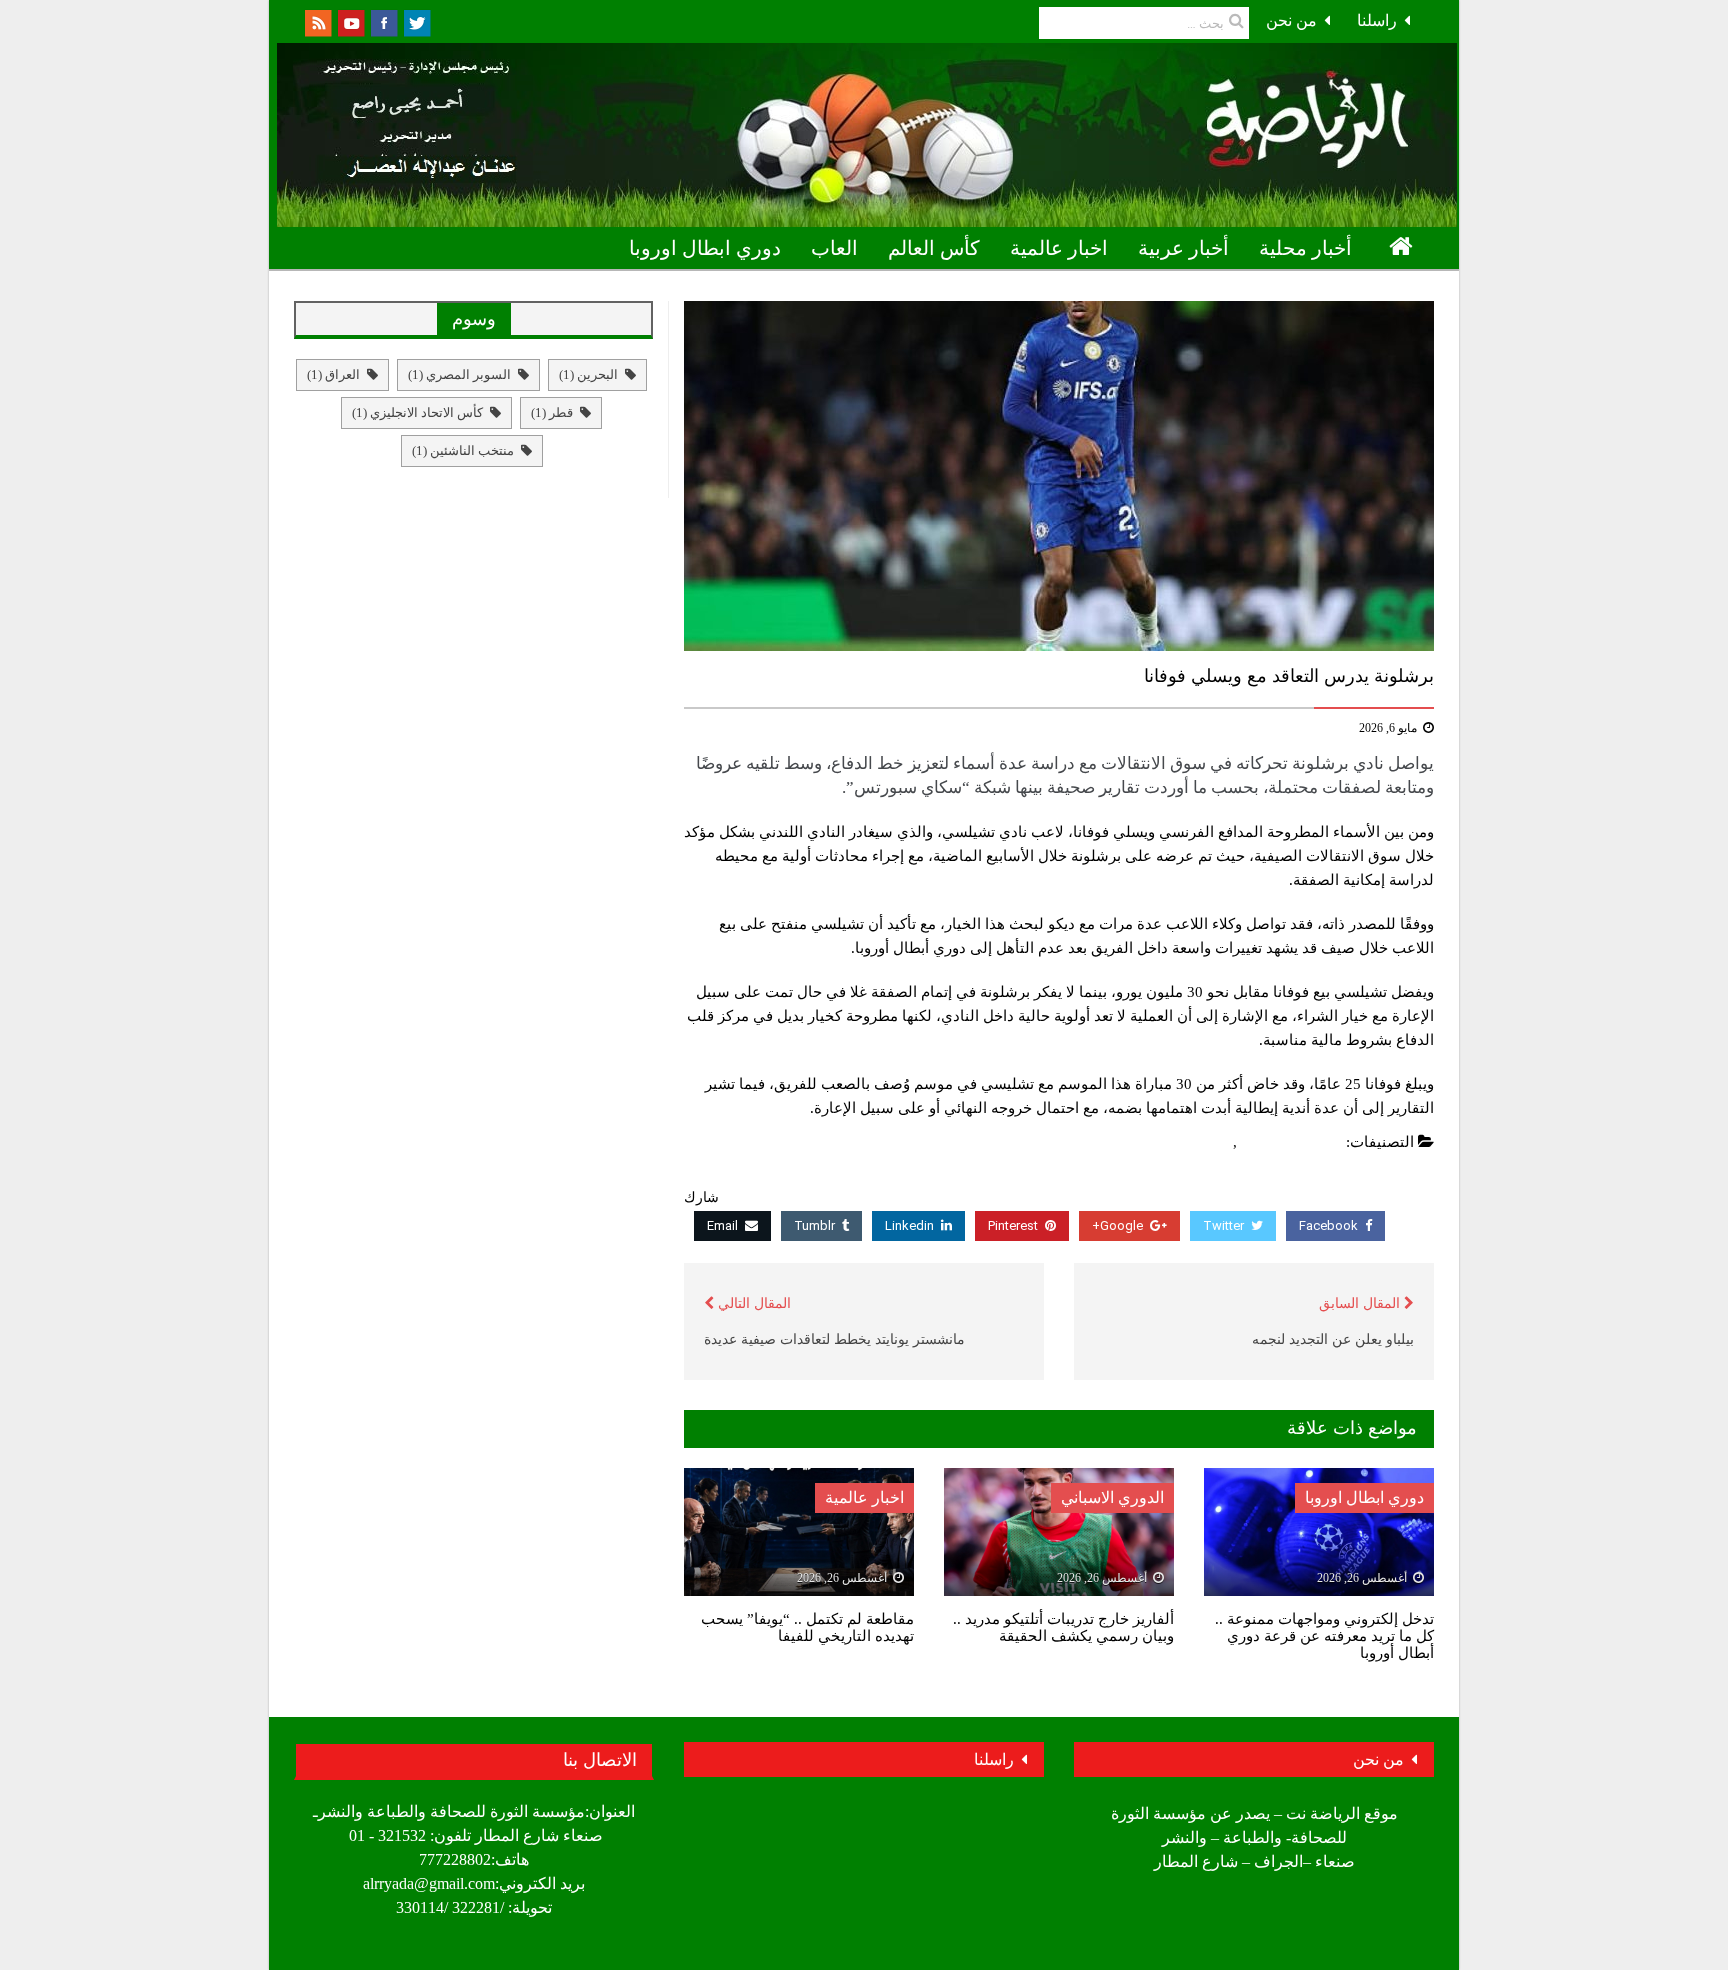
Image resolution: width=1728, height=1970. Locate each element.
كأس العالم (934, 248)
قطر (552, 412)
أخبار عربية (1183, 248)
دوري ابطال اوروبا (705, 248)
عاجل (1211, 1142)
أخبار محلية (1305, 248)
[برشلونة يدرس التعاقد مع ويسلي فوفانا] (1059, 476)
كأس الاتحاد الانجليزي (417, 412)
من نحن (1291, 20)
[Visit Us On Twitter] (416, 21)
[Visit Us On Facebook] (383, 21)
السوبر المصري (459, 374)
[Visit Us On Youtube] (350, 21)
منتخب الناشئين (463, 450)
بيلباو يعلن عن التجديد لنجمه (1333, 1339)
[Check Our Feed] (317, 21)
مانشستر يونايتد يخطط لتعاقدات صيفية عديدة (834, 1339)
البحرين (588, 374)
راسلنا (1377, 20)
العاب (834, 248)
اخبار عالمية (1059, 248)
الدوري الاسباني (1292, 1142)
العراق (333, 374)
